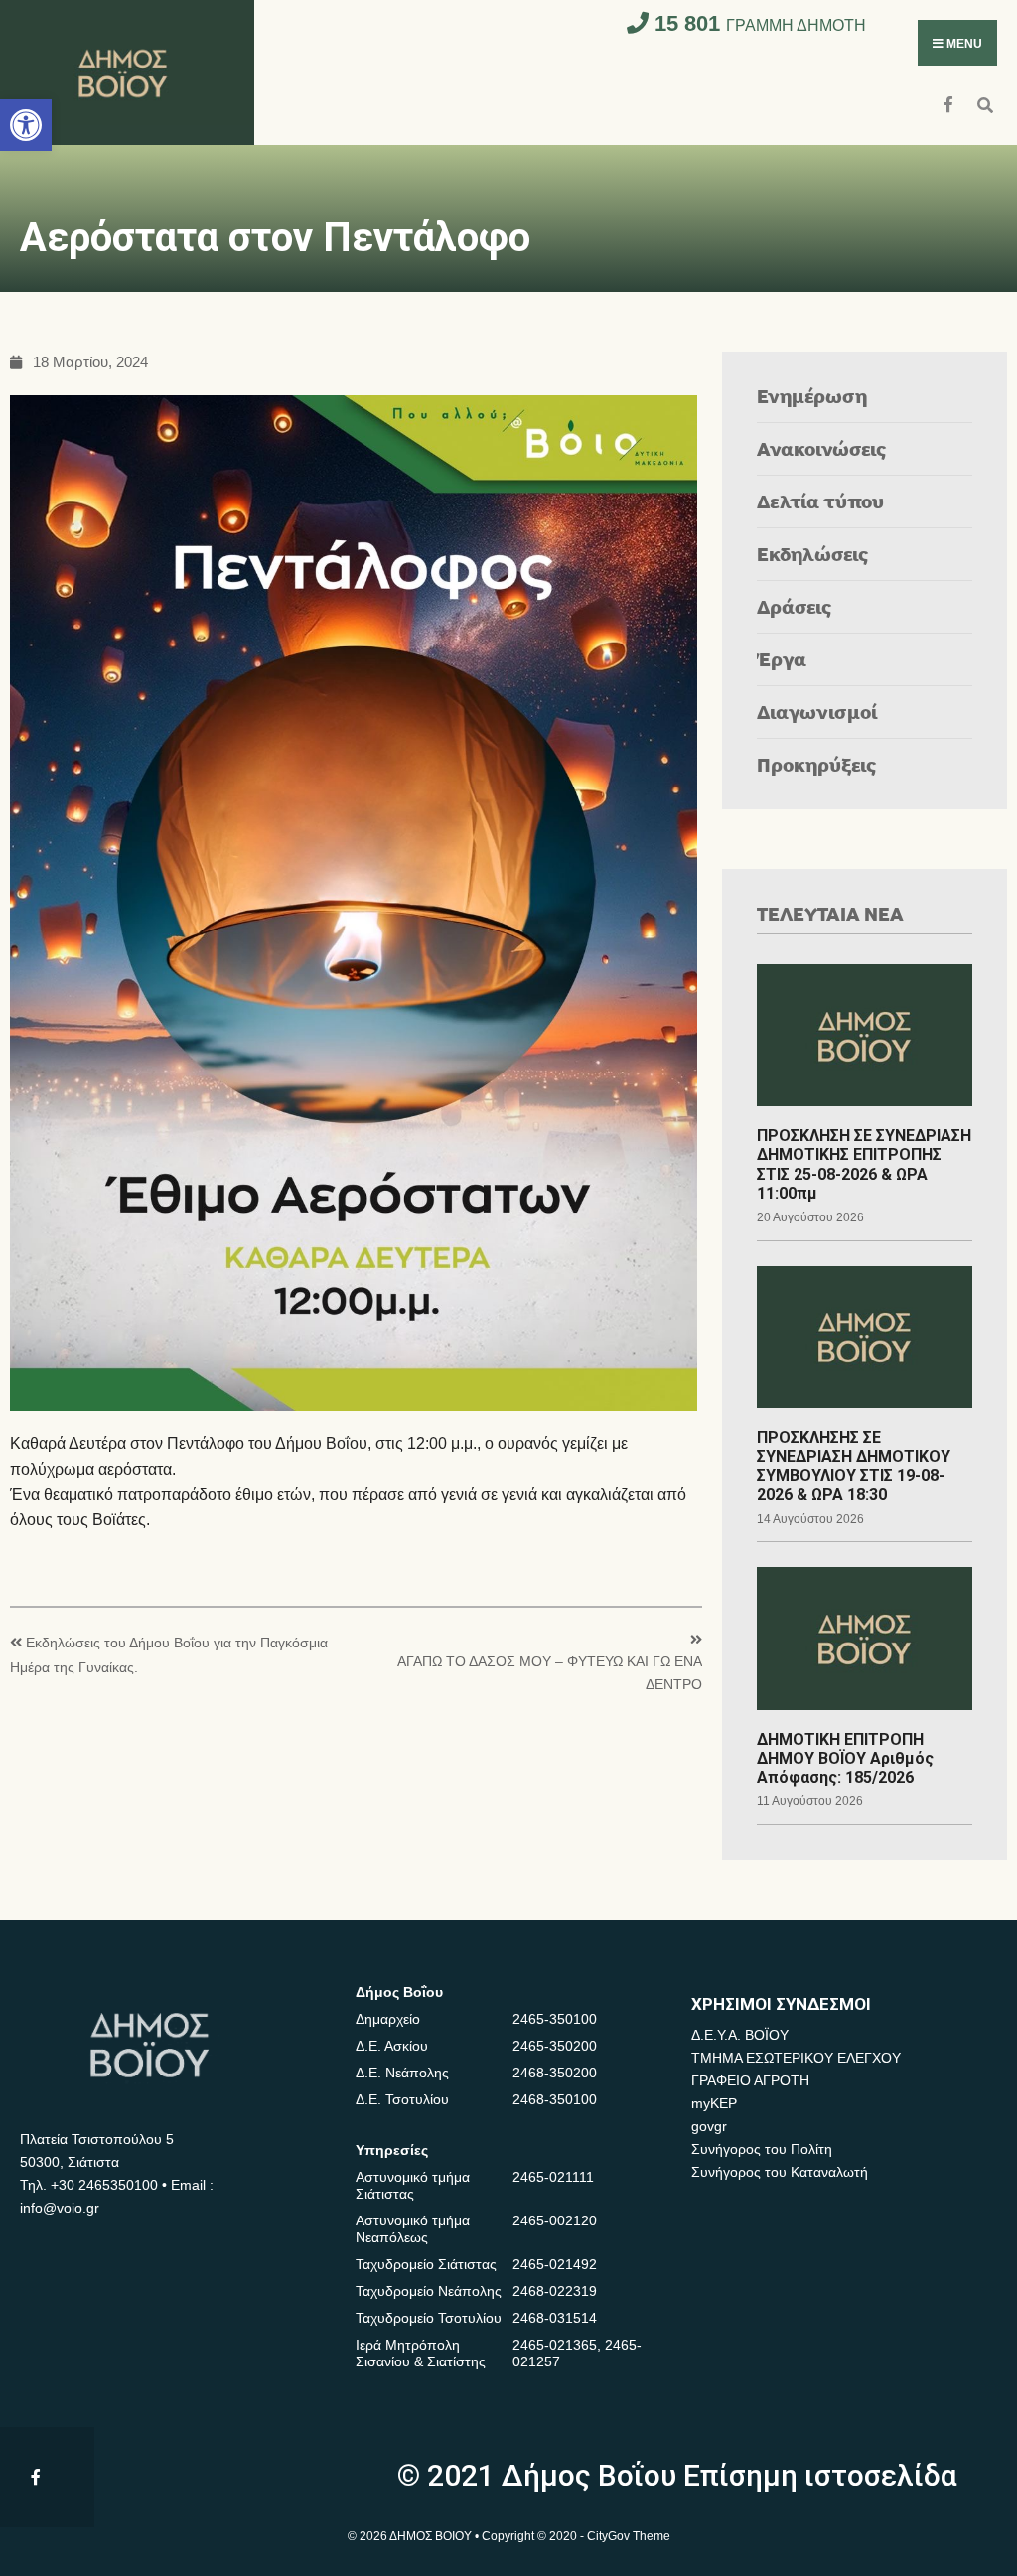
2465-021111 (553, 2177)
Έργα (782, 659)
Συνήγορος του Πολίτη (762, 2149)
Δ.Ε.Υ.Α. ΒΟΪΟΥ (740, 2035)
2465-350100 (555, 2019)
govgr (709, 2126)
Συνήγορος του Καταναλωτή (780, 2172)
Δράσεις (795, 606)
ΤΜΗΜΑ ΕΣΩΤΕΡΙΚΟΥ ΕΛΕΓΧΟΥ (796, 2058)
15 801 (757, 23)
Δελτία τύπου (820, 501)
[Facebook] (950, 103)
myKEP (714, 2103)
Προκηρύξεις (817, 764)
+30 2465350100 (104, 2185)
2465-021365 (555, 2345)
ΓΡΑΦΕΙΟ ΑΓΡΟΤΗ (750, 2080)
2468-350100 (555, 2099)
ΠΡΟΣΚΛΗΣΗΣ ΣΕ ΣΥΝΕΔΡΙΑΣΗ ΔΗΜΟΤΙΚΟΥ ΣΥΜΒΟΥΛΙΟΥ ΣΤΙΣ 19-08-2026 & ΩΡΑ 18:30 (854, 1466)
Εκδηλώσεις (813, 554)
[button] (26, 125)
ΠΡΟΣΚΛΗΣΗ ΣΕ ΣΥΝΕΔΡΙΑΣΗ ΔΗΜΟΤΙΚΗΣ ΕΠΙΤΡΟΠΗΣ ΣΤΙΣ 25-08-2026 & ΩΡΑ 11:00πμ (864, 1164)
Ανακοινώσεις (822, 448)
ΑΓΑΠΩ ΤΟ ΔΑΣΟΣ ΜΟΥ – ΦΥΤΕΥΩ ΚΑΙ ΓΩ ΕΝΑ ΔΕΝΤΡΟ (549, 1673)
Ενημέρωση (812, 396)
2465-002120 (555, 2220)
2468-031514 (555, 2318)
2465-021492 (555, 2264)
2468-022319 (555, 2291)
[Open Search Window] (985, 103)
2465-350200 (555, 2046)
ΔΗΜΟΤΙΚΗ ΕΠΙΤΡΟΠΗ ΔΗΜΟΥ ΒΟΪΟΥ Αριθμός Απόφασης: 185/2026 (845, 1758)
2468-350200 (555, 2073)
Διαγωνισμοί (817, 712)
